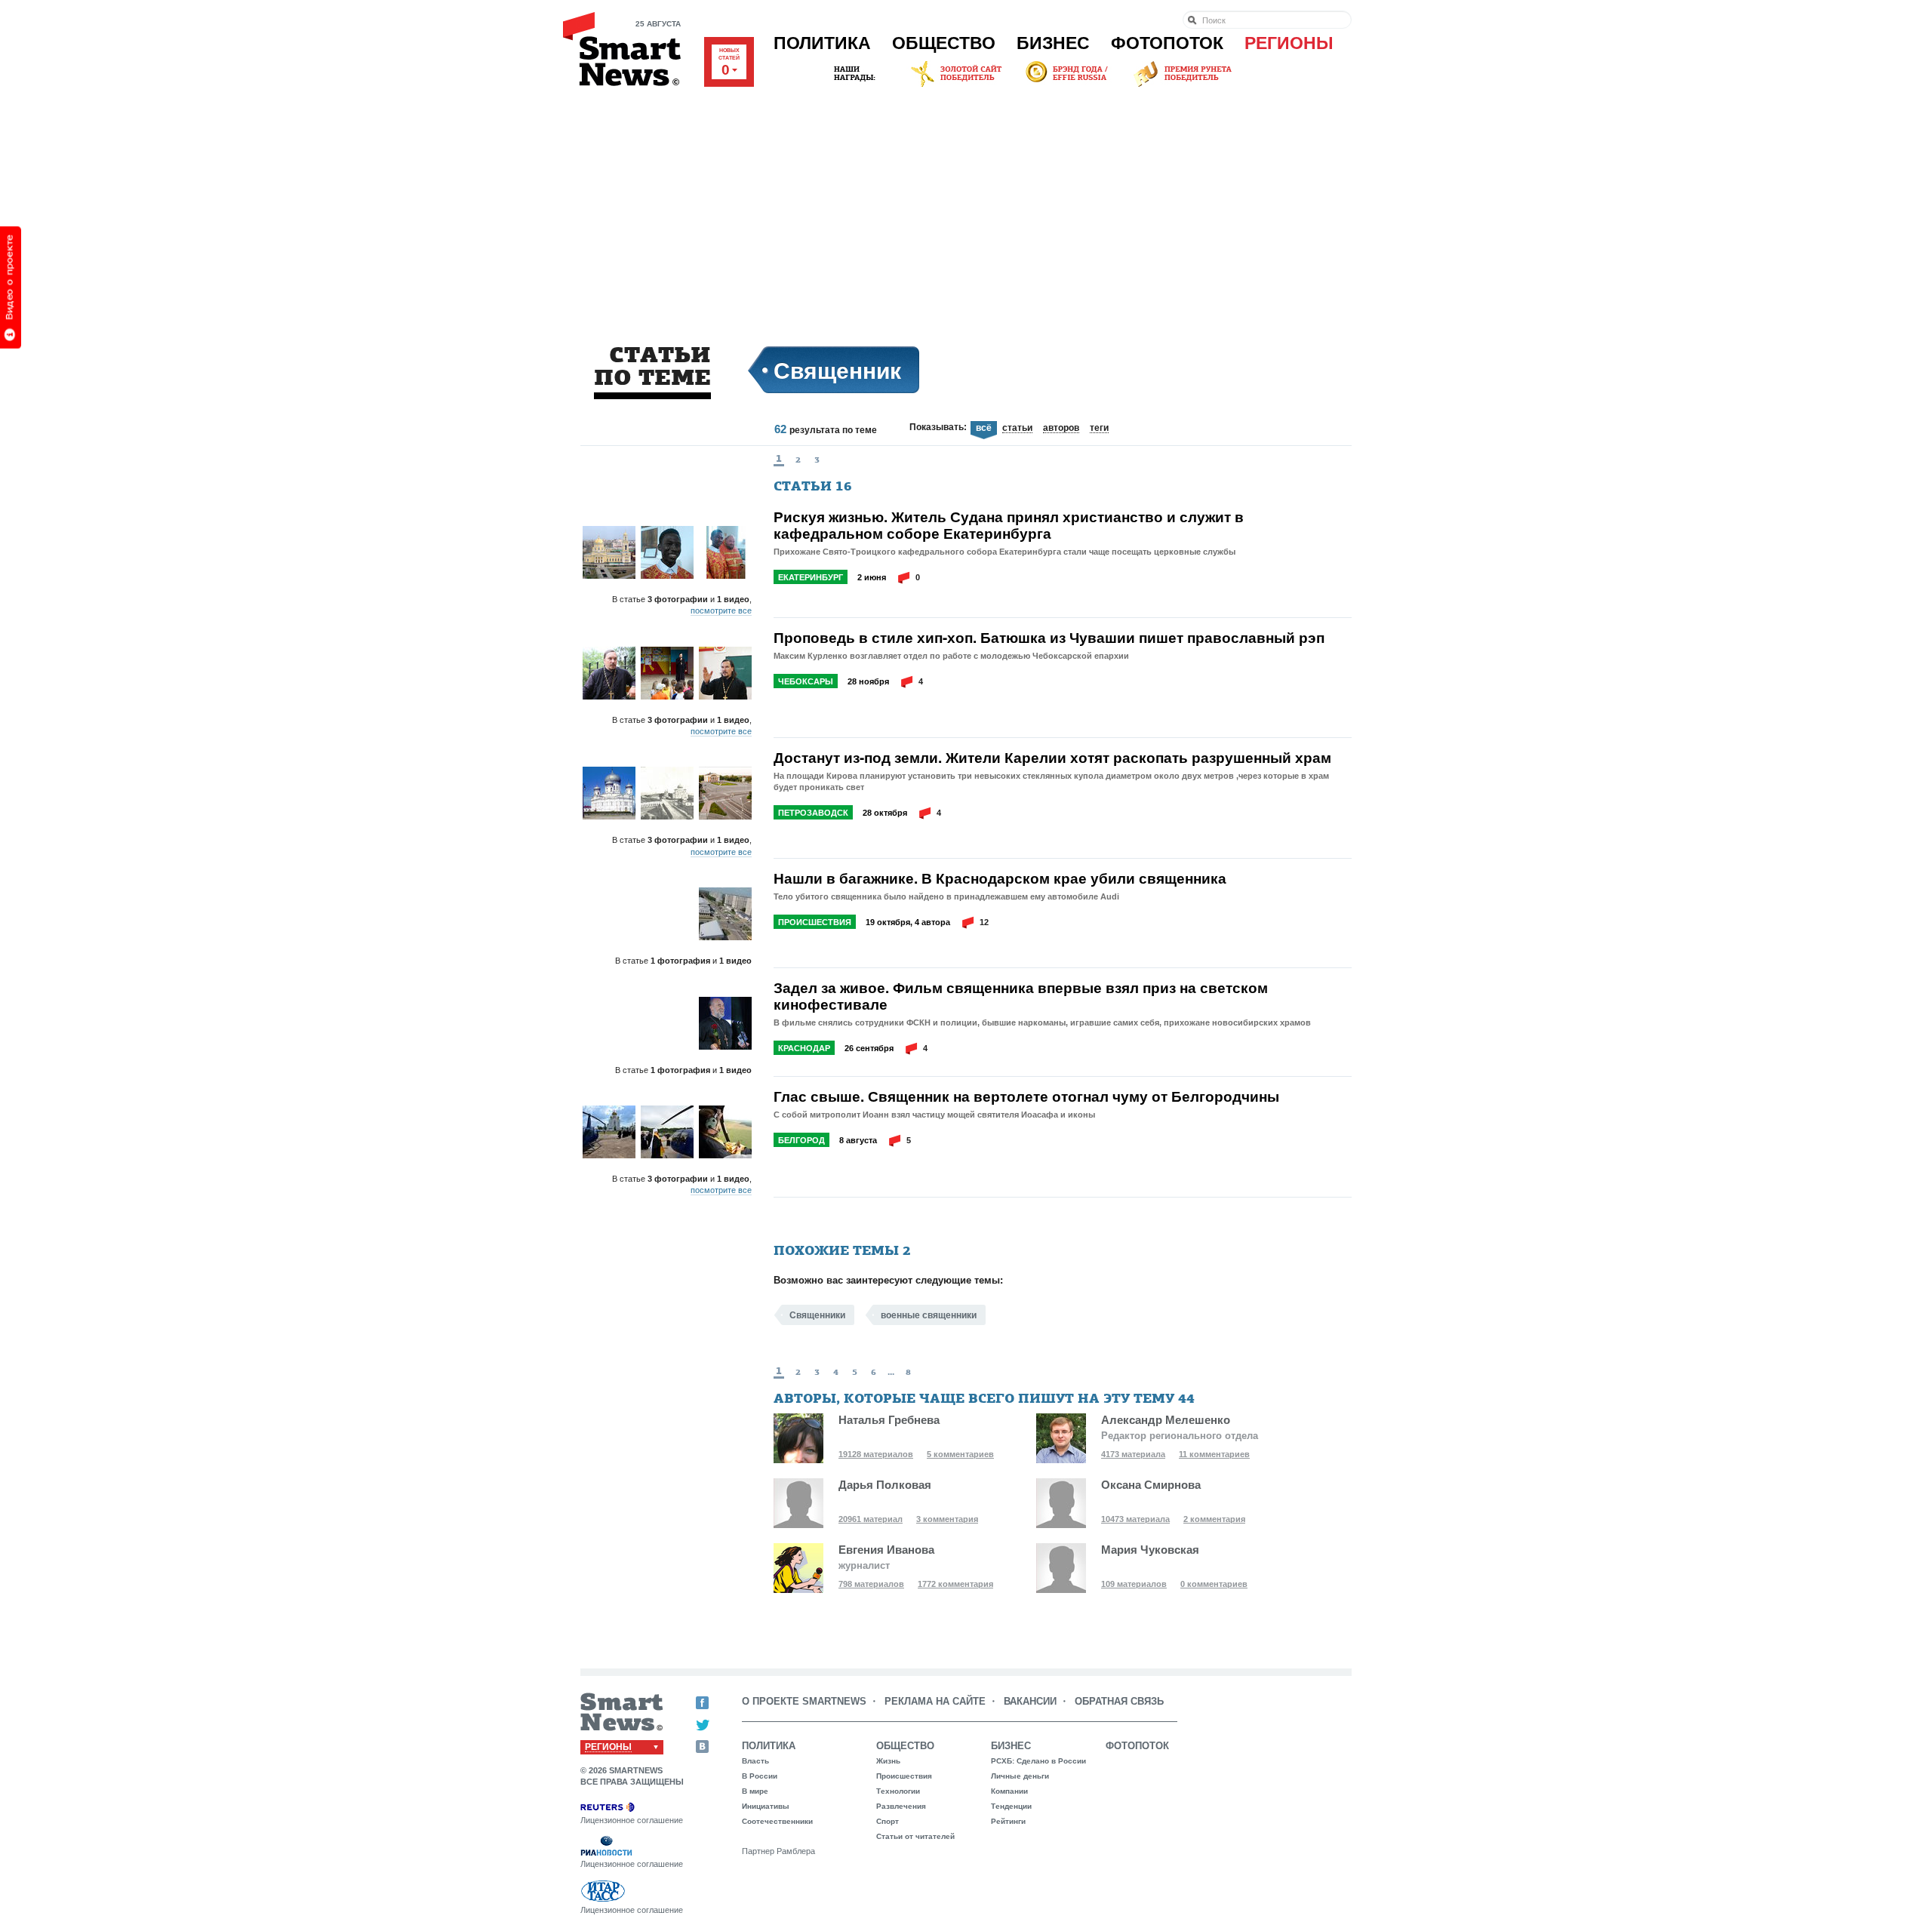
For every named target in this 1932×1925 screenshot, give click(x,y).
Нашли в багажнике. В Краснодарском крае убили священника (1000, 878)
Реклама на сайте (935, 1701)
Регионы (1289, 43)
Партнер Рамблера (778, 1851)
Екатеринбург (811, 577)
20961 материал (871, 1519)
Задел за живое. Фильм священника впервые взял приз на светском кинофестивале (1021, 996)
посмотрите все (721, 610)
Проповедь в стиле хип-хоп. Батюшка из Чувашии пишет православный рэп (1049, 638)
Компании (1009, 1791)
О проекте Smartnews (804, 1701)
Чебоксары (806, 681)
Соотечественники (777, 1821)
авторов (1061, 429)
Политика (822, 43)
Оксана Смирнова (1151, 1485)
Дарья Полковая (885, 1485)
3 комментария (947, 1519)
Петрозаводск (813, 813)
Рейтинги (1008, 1821)
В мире (755, 1791)
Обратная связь (1119, 1701)
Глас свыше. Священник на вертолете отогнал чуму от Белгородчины (1026, 1096)
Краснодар (804, 1048)
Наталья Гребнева (889, 1420)
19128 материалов (876, 1454)
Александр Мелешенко (1166, 1420)
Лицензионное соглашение (632, 1820)
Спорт (888, 1821)
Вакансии (1030, 1701)
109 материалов (1134, 1584)
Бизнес (1053, 43)
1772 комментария (955, 1584)
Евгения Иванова (886, 1550)
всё (984, 428)
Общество (944, 43)
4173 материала (1133, 1454)
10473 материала (1135, 1519)
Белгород (801, 1140)
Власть (755, 1761)
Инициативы (766, 1806)
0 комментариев (1214, 1584)
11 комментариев (1214, 1454)
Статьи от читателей (915, 1836)
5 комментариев (960, 1454)
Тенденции (1011, 1806)
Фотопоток (1167, 43)
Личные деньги (1020, 1776)
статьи (1017, 429)
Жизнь (888, 1761)
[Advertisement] (966, 203)
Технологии (898, 1791)
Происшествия (815, 922)
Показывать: (938, 427)
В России (760, 1776)
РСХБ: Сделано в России (1038, 1761)
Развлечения (901, 1806)
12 (984, 922)
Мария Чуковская (1150, 1550)
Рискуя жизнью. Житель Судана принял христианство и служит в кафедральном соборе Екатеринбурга (1009, 525)
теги (1099, 429)
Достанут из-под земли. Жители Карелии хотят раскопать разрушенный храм (1052, 758)
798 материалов (871, 1584)
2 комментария (1214, 1519)
